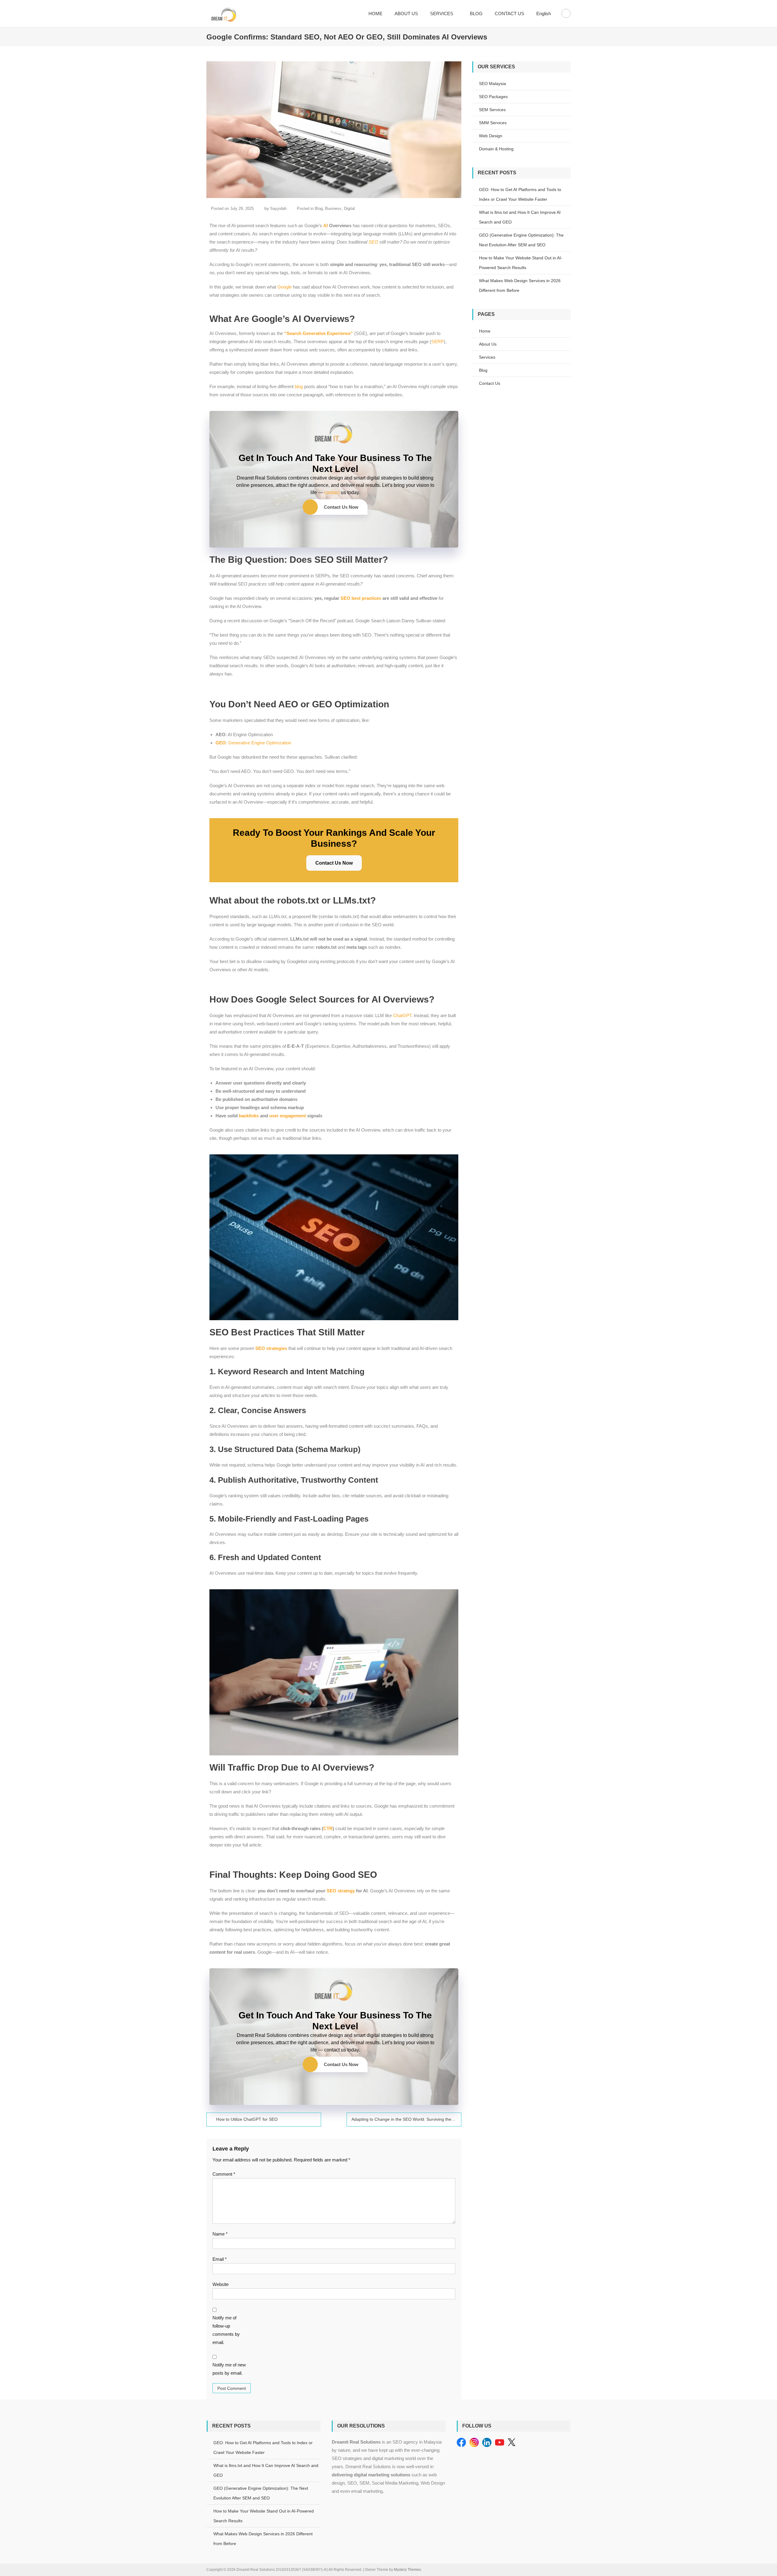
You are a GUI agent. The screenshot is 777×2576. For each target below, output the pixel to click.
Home (485, 331)
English (544, 14)
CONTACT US (509, 14)
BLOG (476, 14)
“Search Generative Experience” (319, 333)
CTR (328, 1828)
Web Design (491, 136)
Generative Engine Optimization (260, 743)
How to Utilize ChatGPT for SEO (247, 2119)
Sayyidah (278, 208)
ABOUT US (406, 14)
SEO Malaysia (492, 84)
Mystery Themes (407, 2570)
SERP (438, 342)
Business (333, 208)
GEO (221, 743)
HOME (375, 14)
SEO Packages (493, 97)
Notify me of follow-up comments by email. (226, 2330)
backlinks (249, 1116)
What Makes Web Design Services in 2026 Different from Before (520, 285)
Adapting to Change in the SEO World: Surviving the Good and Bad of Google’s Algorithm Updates (406, 2119)
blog (299, 386)
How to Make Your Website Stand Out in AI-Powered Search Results (521, 263)
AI (326, 225)
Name (220, 2234)
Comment (224, 2174)
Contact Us (490, 383)
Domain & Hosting (496, 149)
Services (487, 357)
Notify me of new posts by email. (229, 2369)
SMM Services (493, 123)
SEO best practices (361, 598)
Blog (319, 208)
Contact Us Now (341, 507)
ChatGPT (402, 1015)
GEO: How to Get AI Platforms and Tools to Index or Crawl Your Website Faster (520, 194)
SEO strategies (271, 1348)
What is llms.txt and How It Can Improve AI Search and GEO (520, 217)
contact (332, 492)
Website (221, 2284)
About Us (488, 344)
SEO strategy (341, 1891)
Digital (349, 208)
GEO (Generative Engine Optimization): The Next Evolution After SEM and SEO (521, 240)
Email (220, 2259)
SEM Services (492, 110)
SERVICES (442, 14)
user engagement (288, 1116)
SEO (373, 242)
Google (285, 287)
